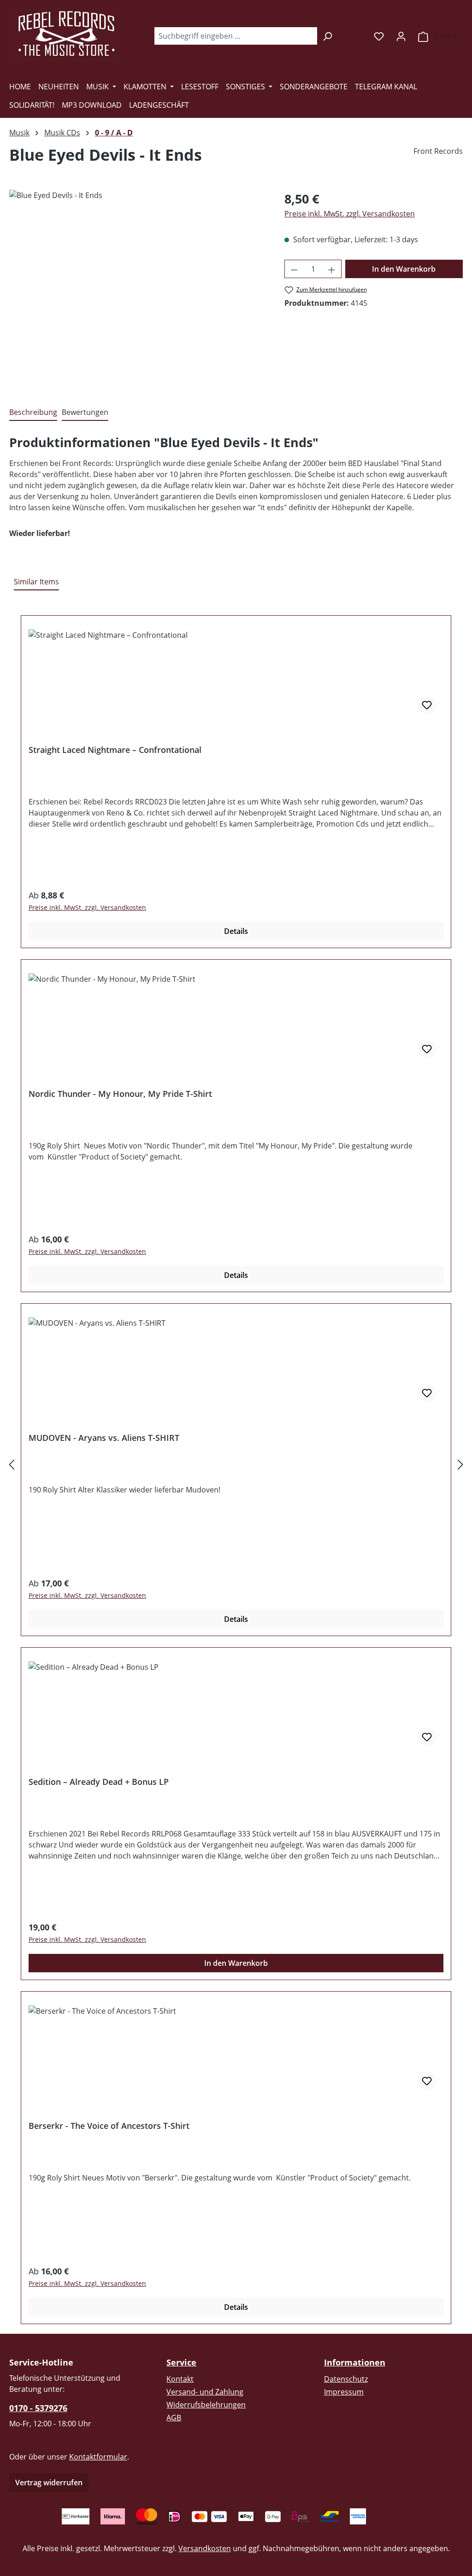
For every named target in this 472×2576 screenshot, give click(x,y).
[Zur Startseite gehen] (67, 34)
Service (181, 2362)
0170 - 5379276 (38, 2408)
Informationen (355, 2362)
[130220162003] (138, 289)
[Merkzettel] (379, 36)
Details (236, 931)
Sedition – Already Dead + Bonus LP (99, 1782)
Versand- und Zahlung (205, 2392)
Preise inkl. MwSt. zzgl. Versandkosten (350, 214)
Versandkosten (205, 2548)
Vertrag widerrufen (49, 2483)
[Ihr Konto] (401, 36)
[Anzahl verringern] (294, 269)
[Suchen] (327, 36)
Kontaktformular (98, 2457)
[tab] (33, 413)
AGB (174, 2418)
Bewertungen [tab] (85, 412)
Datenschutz (346, 2379)
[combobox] (236, 36)
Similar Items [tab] (36, 582)
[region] (138, 289)
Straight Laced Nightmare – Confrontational (115, 750)
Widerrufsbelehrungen (206, 2405)
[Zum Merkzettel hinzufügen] (427, 705)
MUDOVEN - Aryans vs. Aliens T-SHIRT (104, 1438)
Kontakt (180, 2379)
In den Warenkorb (404, 269)
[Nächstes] (460, 1465)
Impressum (344, 2392)
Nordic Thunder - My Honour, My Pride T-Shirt (120, 1094)
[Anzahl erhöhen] (332, 269)
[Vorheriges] (12, 1465)
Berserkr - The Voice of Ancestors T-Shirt (109, 2126)
